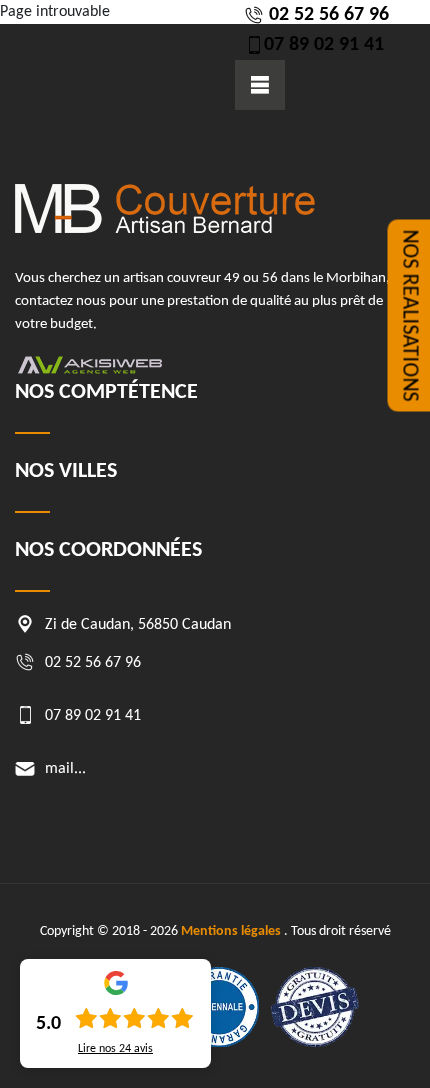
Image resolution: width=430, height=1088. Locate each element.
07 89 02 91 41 (324, 45)
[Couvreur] (165, 208)
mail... (65, 769)
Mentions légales (231, 931)
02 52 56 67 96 (326, 15)
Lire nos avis (115, 1049)
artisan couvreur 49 (181, 278)
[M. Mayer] (125, 55)
